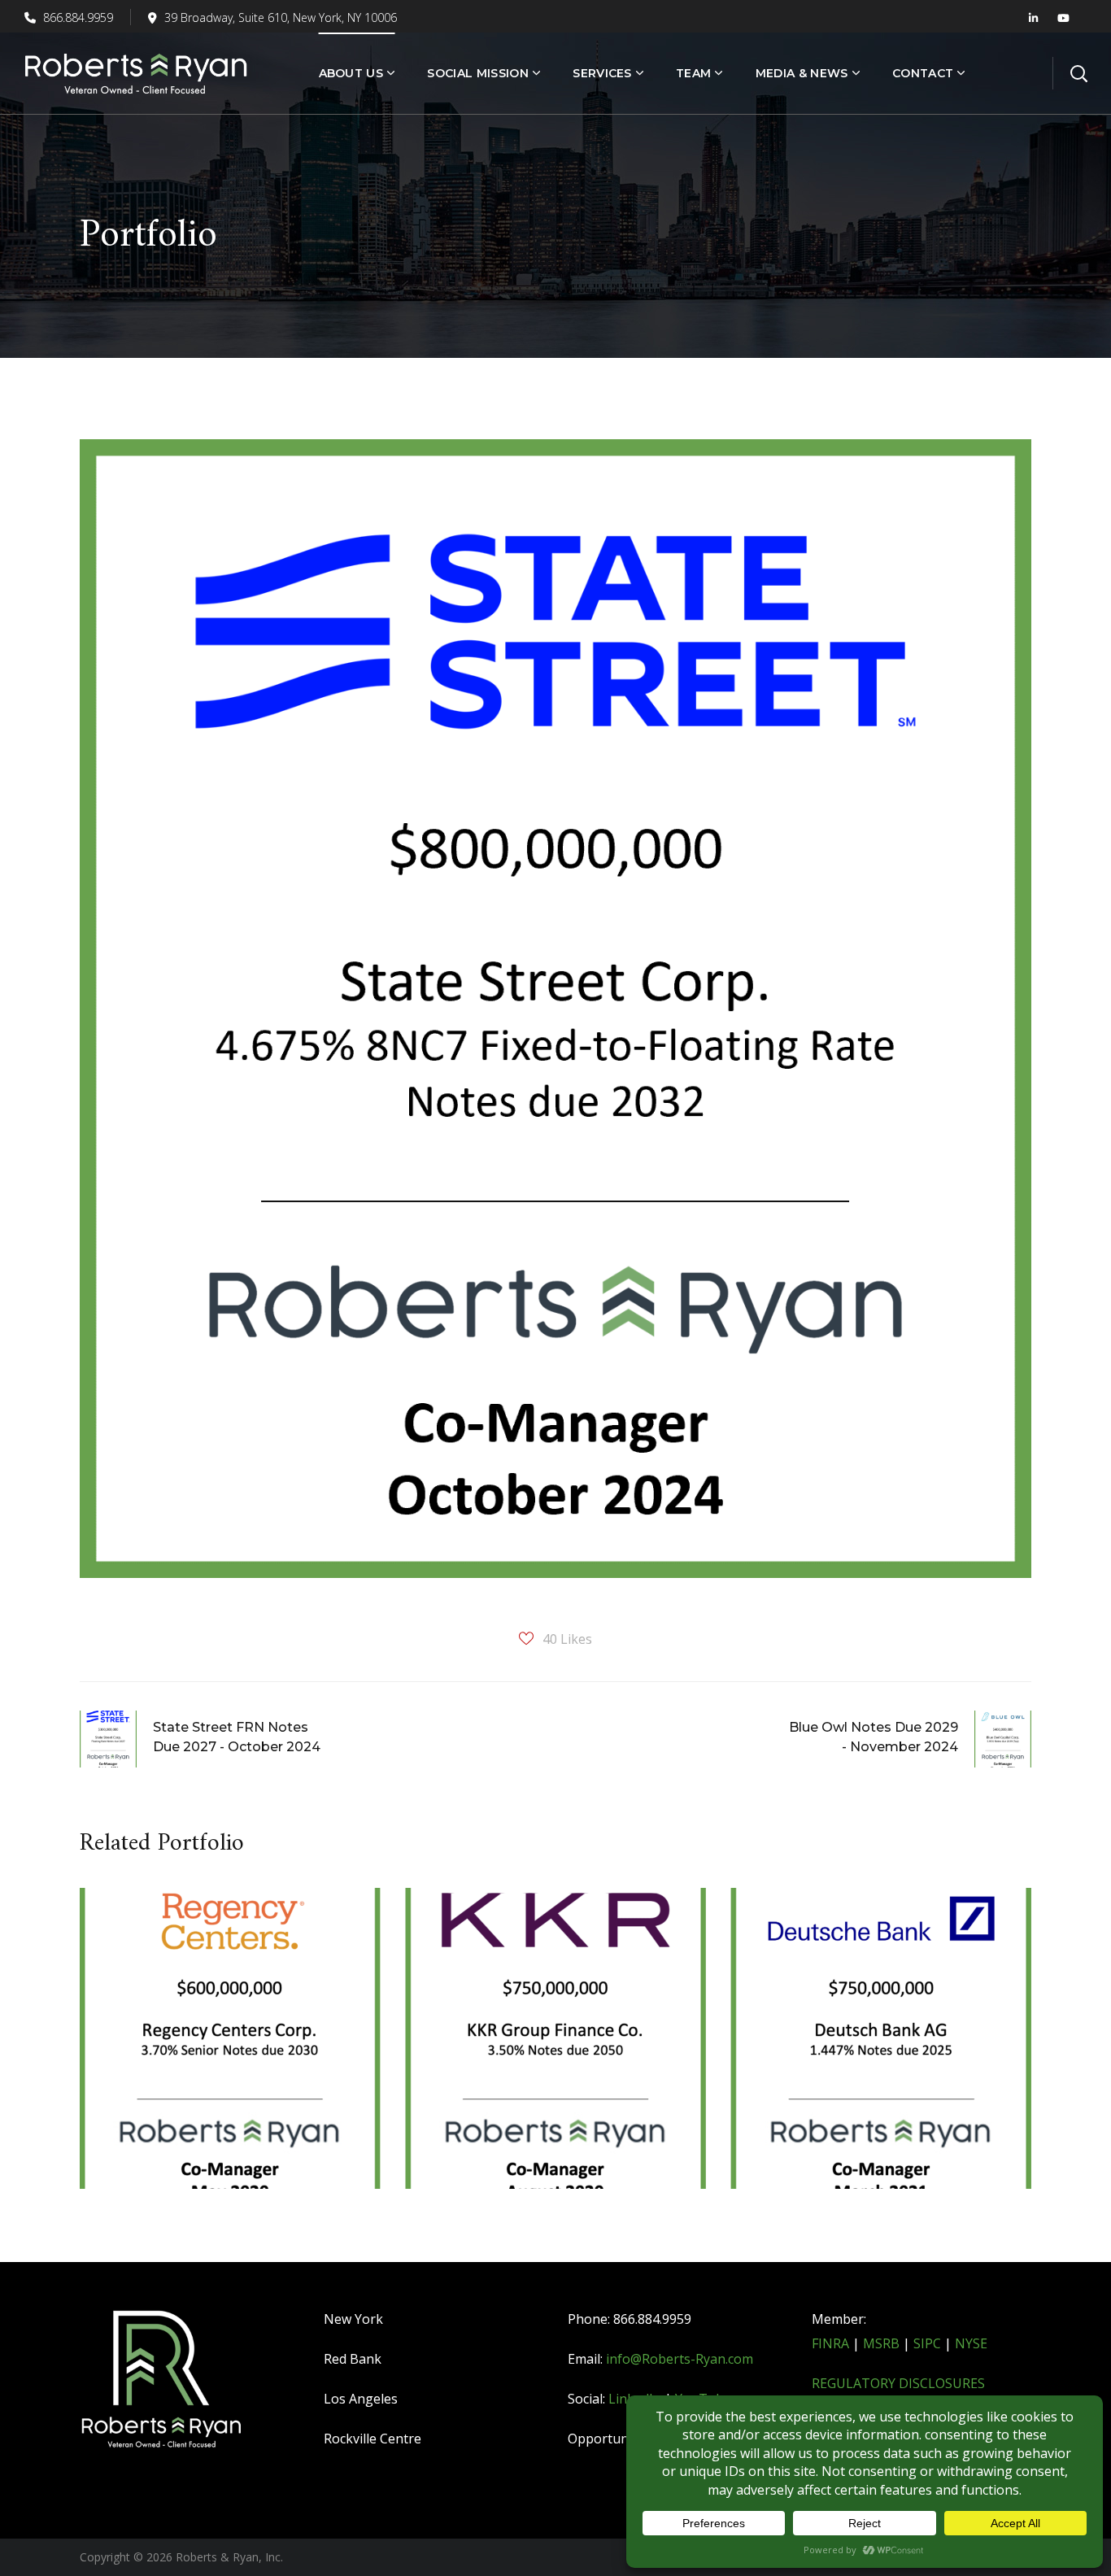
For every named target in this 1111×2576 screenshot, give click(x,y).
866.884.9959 (76, 17)
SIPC (927, 2343)
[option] (230, 2051)
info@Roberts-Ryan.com (680, 2359)
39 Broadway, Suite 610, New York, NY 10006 (281, 17)
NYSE (971, 2343)
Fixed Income (157, 1981)
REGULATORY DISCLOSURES (898, 2383)
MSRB (881, 2343)
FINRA (830, 2343)
